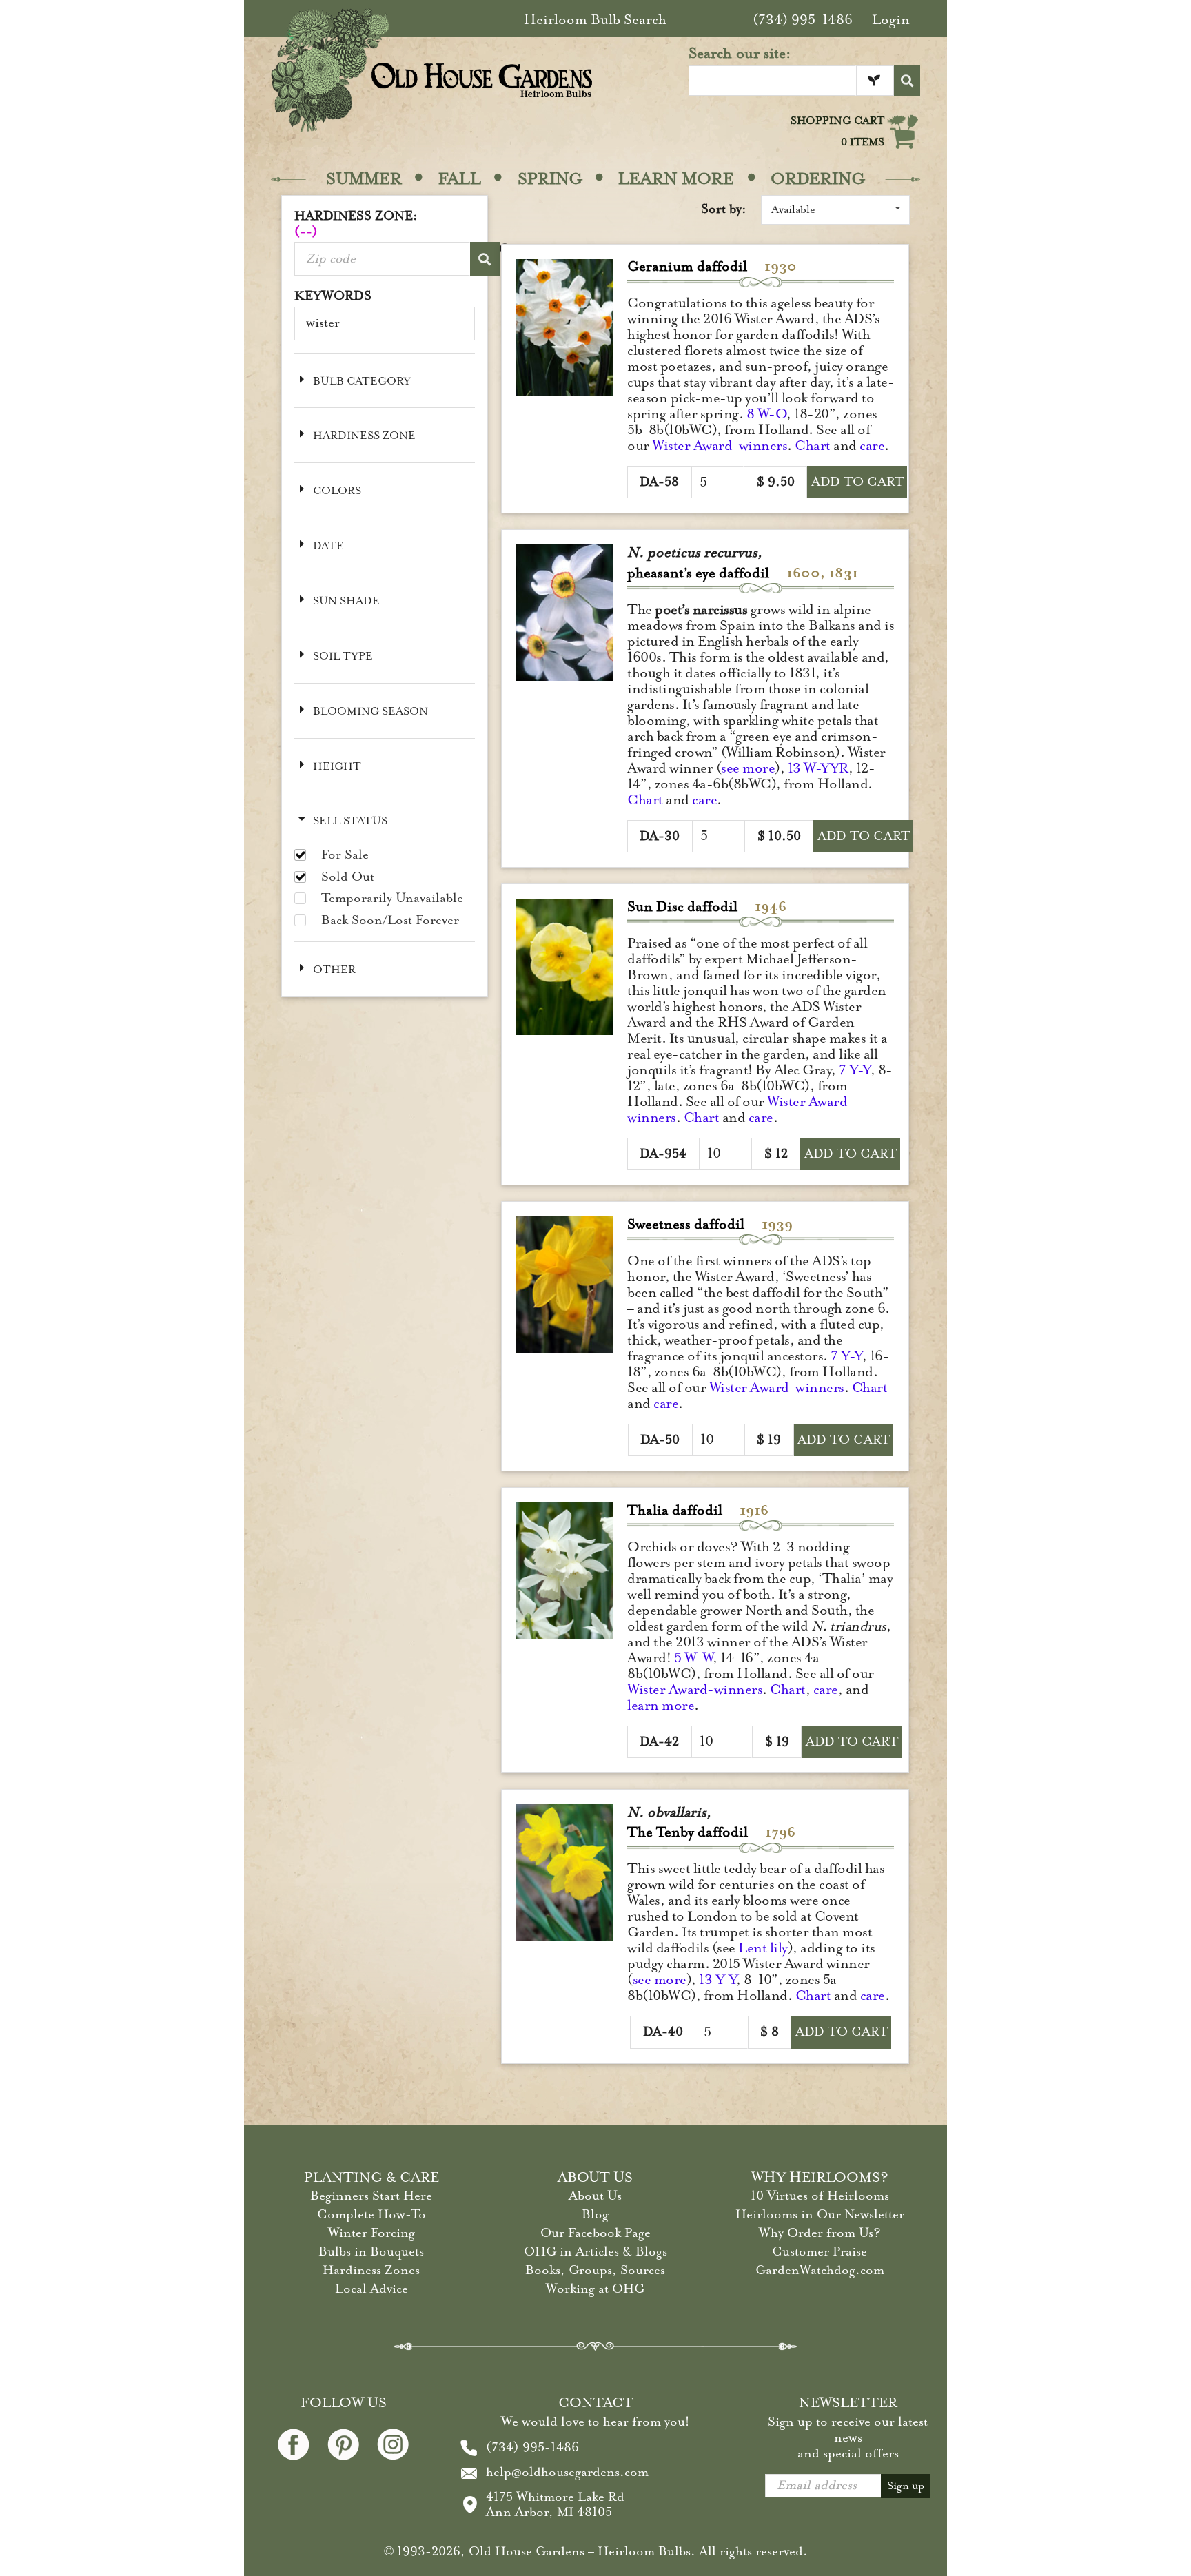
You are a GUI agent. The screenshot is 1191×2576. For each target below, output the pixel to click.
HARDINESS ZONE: (356, 224)
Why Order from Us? (820, 2233)
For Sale (345, 855)
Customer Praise (820, 2251)
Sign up (906, 2486)
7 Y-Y (855, 1070)
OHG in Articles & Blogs (595, 2251)
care (872, 446)
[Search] (907, 81)
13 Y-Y (717, 1980)
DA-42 (659, 1741)
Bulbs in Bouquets (371, 2251)
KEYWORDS (333, 296)
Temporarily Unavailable (392, 898)
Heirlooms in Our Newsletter (820, 2214)
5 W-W (694, 1658)
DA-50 (660, 1440)
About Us (595, 2196)
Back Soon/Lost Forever (390, 920)
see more (748, 768)
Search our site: (740, 53)
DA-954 (663, 1154)
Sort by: (724, 209)
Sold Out (348, 877)
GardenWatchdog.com (820, 2270)
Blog (595, 2214)
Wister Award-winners (720, 446)
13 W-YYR (818, 768)
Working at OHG (595, 2289)
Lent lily (763, 1948)
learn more (661, 1705)
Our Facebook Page (595, 2233)
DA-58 (659, 482)
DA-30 (660, 836)
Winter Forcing (371, 2233)
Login (891, 20)
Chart (813, 446)
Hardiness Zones (371, 2270)
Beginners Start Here (371, 2196)
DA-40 (663, 2032)
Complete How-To (371, 2214)
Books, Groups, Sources (595, 2270)
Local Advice (371, 2289)
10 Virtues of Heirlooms (820, 2196)
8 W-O (767, 414)
